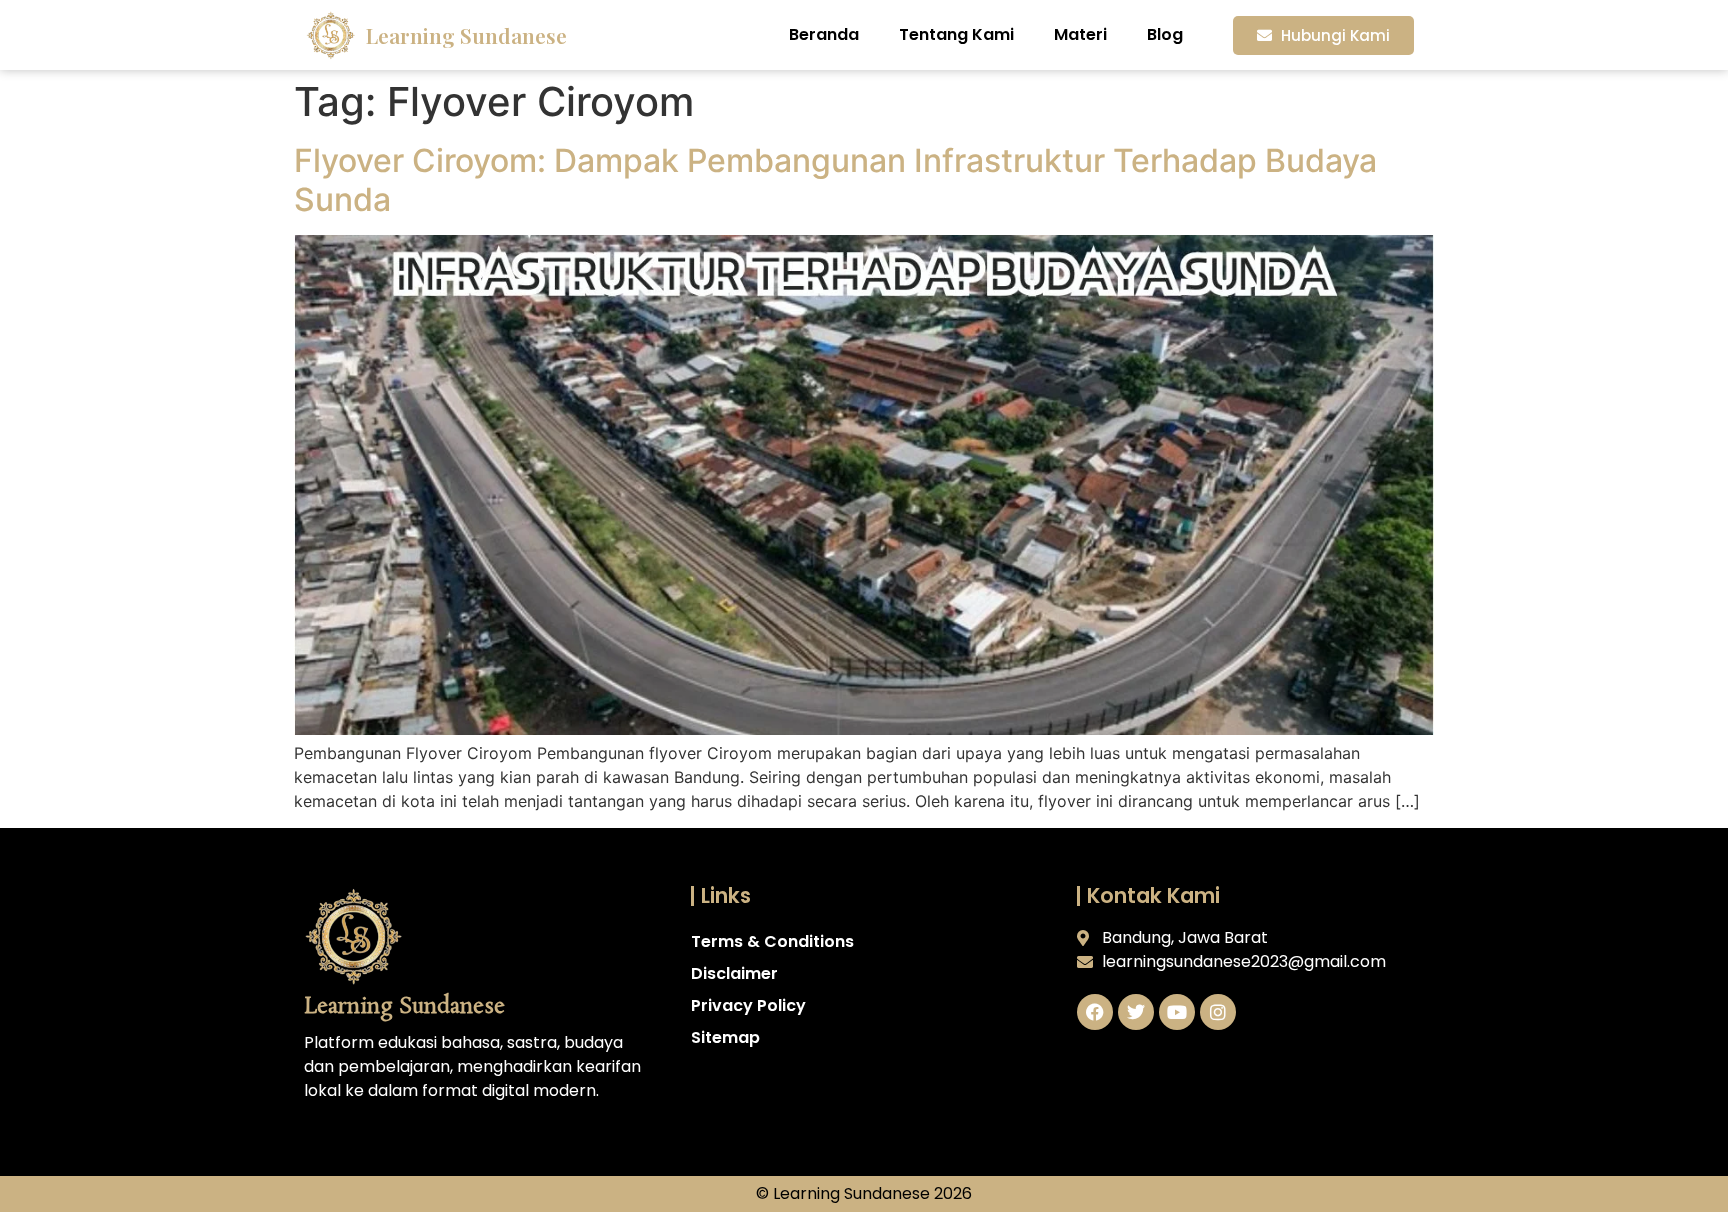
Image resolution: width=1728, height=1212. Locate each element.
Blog (1165, 34)
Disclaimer (734, 973)
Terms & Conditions (772, 941)
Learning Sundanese (466, 35)
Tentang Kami (956, 34)
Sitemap (725, 1037)
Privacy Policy (748, 1005)
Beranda (824, 34)
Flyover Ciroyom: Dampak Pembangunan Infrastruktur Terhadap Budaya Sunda (835, 179)
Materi (1080, 34)
